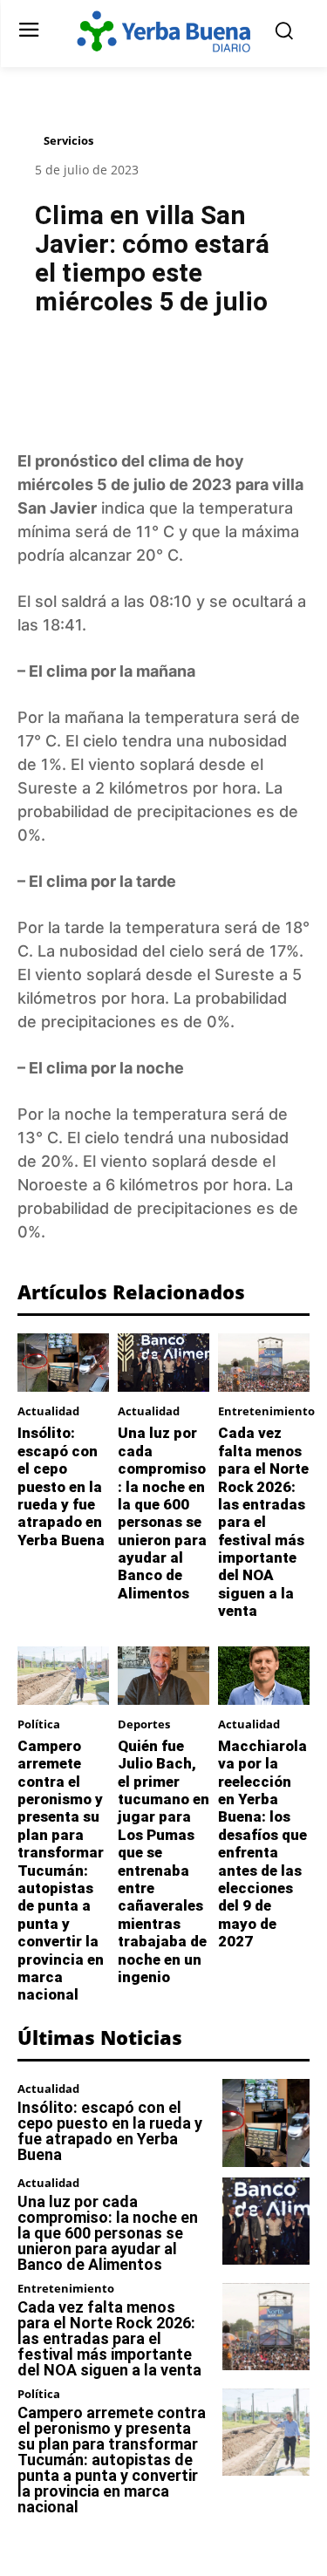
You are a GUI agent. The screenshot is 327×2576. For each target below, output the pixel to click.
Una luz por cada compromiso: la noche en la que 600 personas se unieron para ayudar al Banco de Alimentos (162, 1513)
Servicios (68, 140)
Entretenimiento (266, 1411)
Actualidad (48, 1411)
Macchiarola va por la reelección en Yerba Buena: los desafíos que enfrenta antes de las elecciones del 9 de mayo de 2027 (262, 1843)
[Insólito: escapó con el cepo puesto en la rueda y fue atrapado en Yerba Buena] (63, 1363)
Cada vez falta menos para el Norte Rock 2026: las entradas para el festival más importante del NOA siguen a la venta (263, 1522)
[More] (259, 373)
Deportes (144, 1724)
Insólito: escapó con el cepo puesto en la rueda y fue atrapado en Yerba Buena (61, 1486)
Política (39, 1724)
